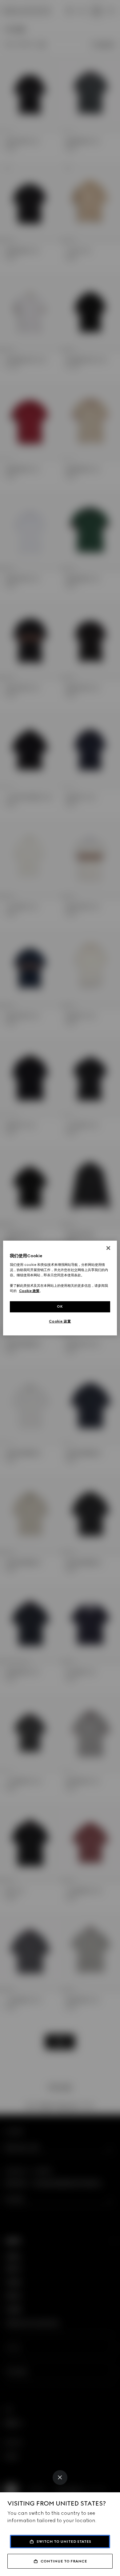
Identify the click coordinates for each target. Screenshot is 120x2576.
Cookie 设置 (60, 1321)
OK (60, 1306)
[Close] (60, 2478)
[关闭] (108, 1248)
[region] (60, 1288)
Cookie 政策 (29, 1291)
